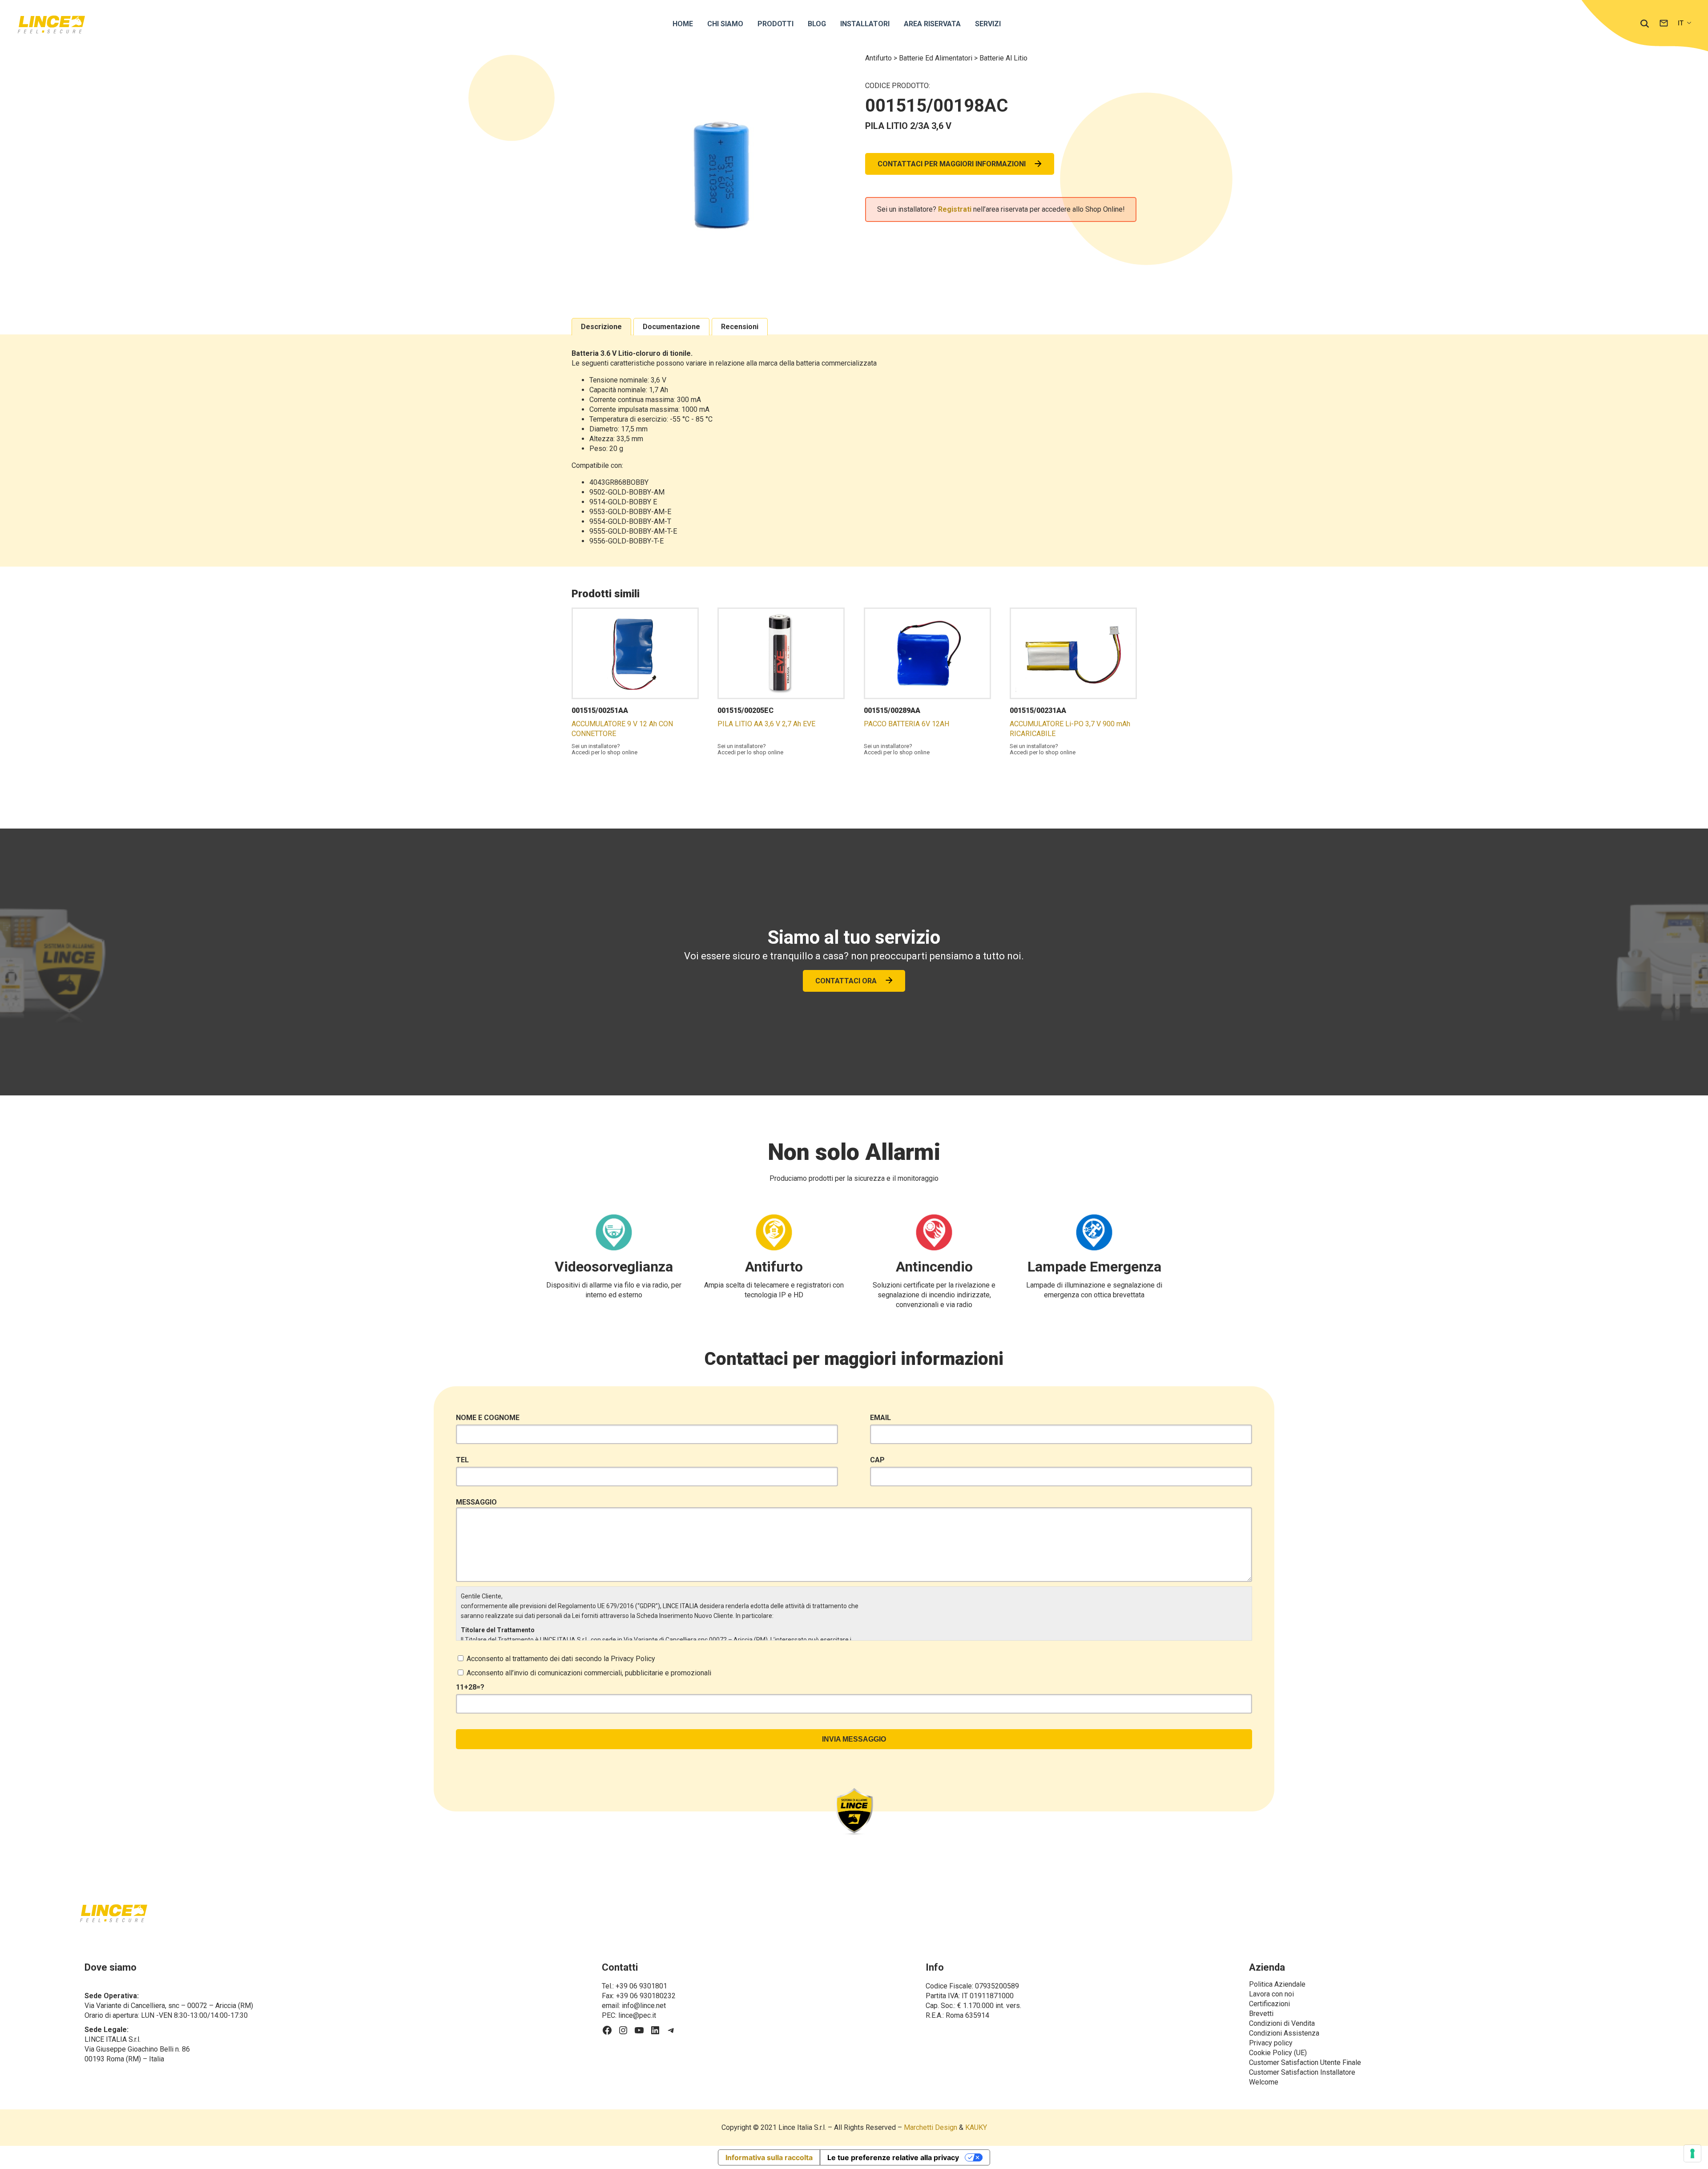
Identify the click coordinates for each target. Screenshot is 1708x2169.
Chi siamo (725, 24)
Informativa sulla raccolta (769, 2157)
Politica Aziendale (1277, 1984)
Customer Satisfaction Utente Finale (1305, 2062)
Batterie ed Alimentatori (937, 58)
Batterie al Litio (1003, 58)
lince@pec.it (637, 2015)
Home (683, 24)
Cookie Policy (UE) (1278, 2053)
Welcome (1264, 2082)
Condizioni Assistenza (1284, 2033)
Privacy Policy (633, 1659)
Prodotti (775, 24)
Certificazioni (1269, 2004)
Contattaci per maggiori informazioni (952, 164)
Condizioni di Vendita (1282, 2023)
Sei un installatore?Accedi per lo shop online (604, 749)
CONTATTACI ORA (846, 981)
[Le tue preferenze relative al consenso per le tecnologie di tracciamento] (1692, 2153)
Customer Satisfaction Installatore (1302, 2072)
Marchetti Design (931, 2127)
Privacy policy (1271, 2043)
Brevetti (1261, 2014)
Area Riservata (932, 24)
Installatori (865, 24)
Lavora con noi (1271, 1994)
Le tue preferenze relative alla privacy (893, 2157)
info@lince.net (644, 2006)
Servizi (988, 24)
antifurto (879, 58)
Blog (817, 24)
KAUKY (976, 2127)
